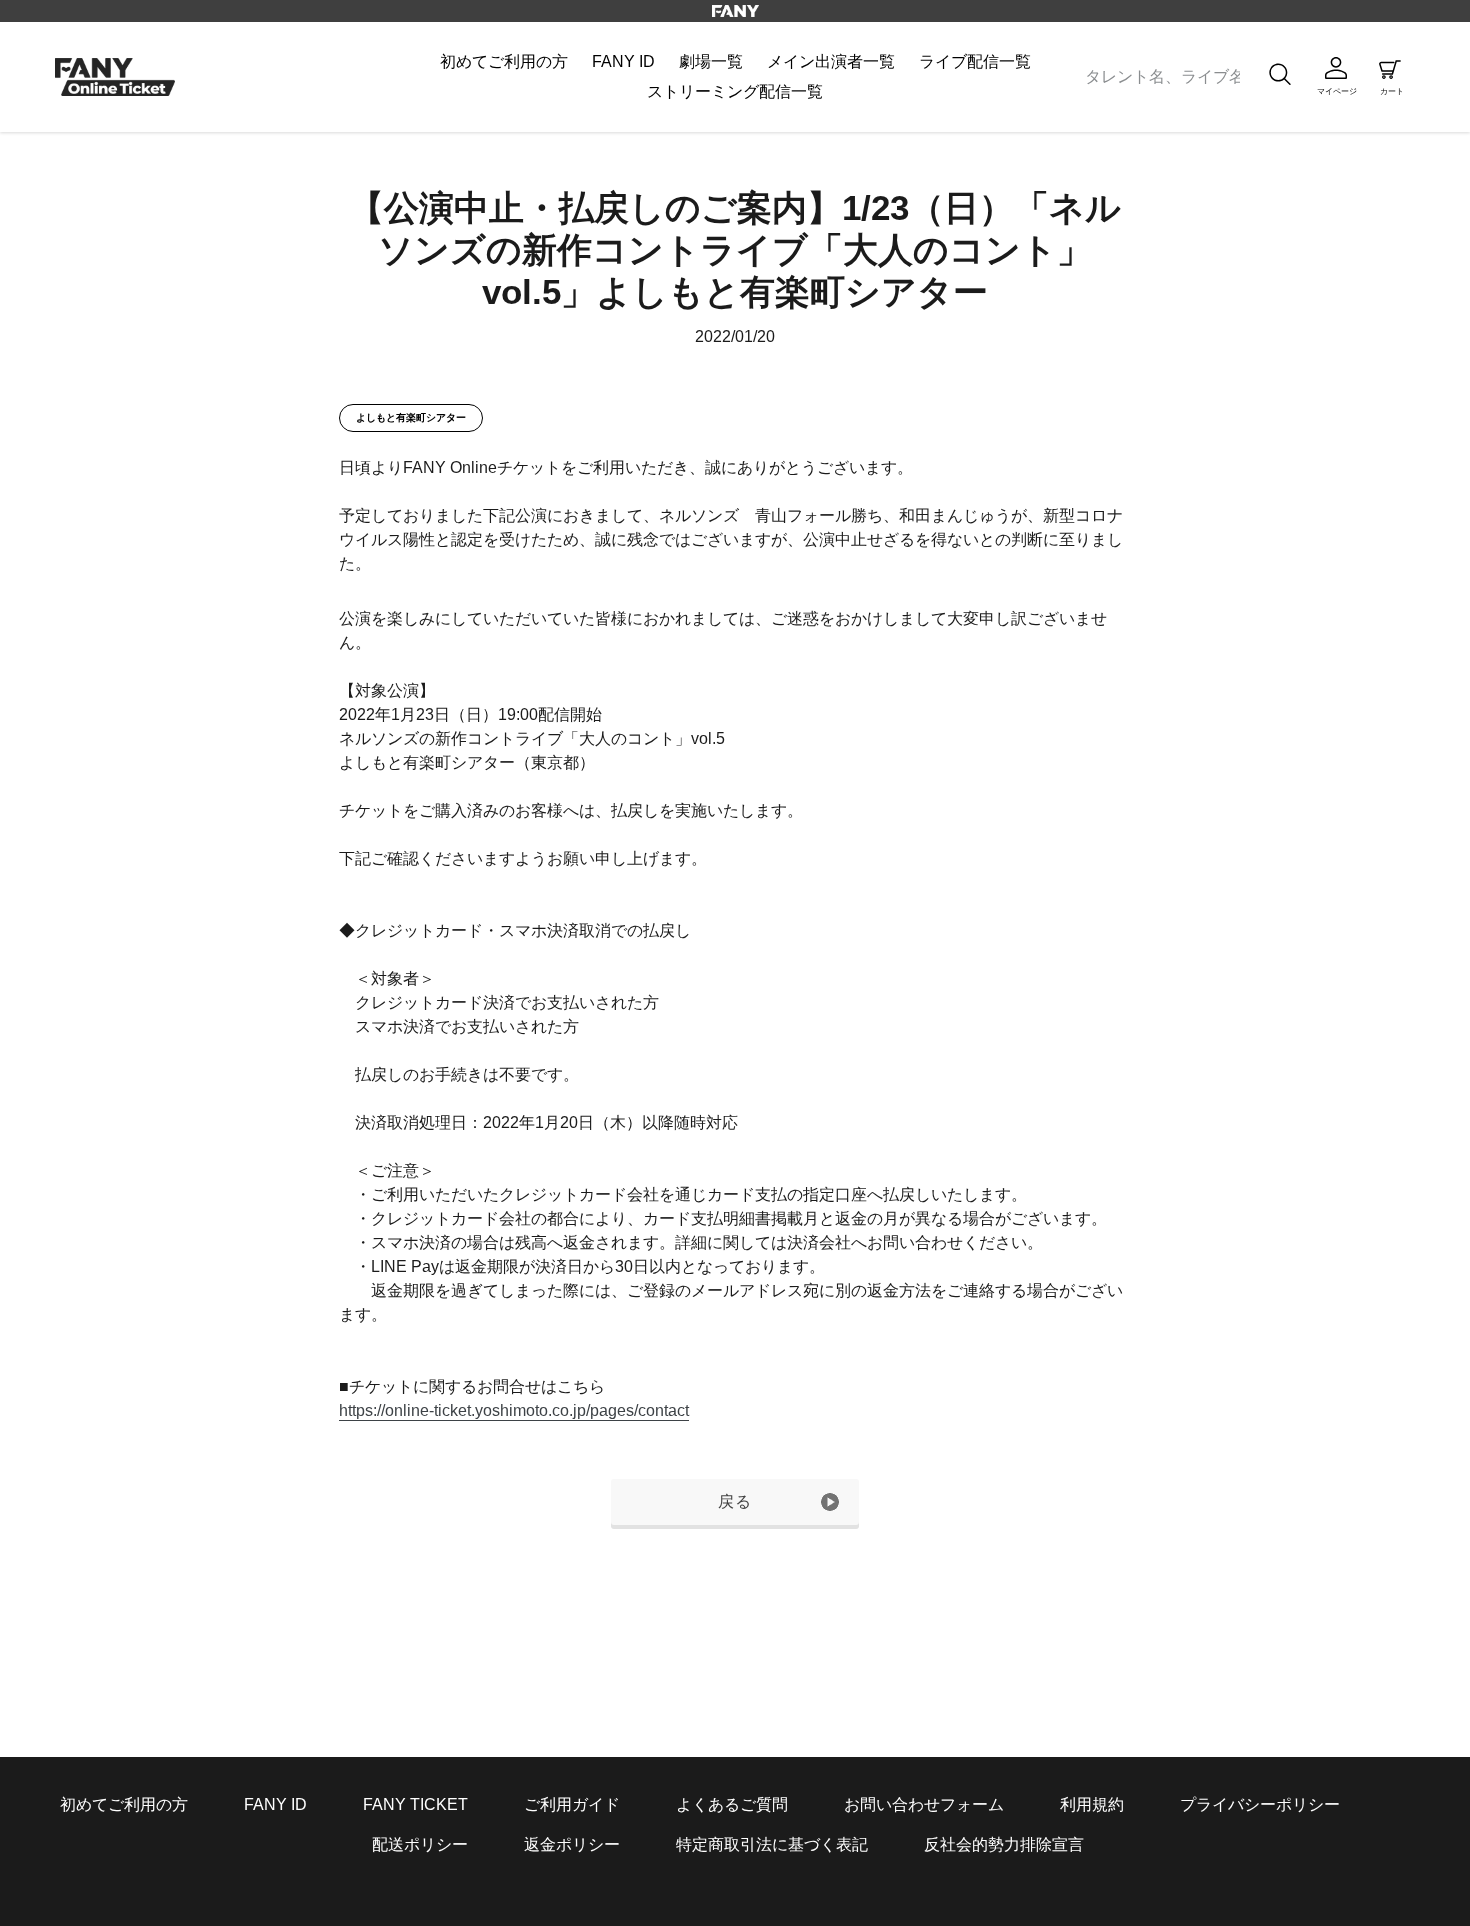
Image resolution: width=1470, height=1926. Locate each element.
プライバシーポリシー (1260, 1804)
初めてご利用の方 (124, 1804)
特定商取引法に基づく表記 (772, 1844)
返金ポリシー (572, 1844)
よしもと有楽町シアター (411, 417)
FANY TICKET (415, 1804)
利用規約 (1092, 1804)
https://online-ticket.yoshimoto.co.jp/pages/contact (514, 1410)
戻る (735, 1501)
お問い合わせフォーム (924, 1804)
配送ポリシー (420, 1844)
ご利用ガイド (572, 1804)
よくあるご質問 (732, 1804)
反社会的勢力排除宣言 (1004, 1844)
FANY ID (275, 1804)
